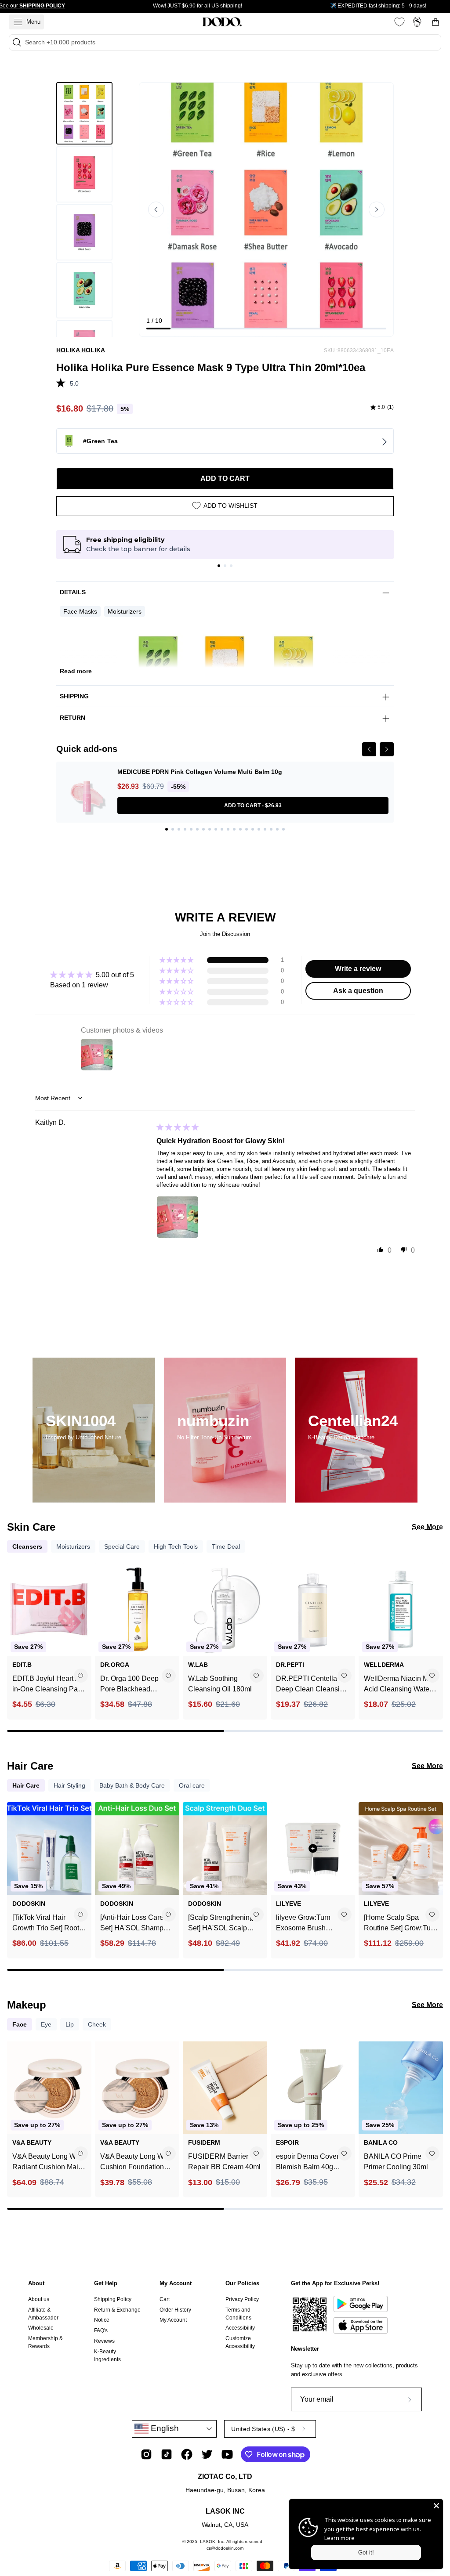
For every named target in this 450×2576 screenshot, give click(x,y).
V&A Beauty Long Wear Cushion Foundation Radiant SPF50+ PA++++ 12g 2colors (137, 2162)
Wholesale (41, 2328)
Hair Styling (69, 1785)
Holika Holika (81, 350)
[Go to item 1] (219, 566)
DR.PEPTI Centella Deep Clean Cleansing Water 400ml (312, 1685)
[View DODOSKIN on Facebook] (187, 2454)
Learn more (339, 2538)
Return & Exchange (117, 2310)
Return (73, 718)
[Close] (436, 2506)
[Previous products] (15, 1632)
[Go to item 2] (225, 566)
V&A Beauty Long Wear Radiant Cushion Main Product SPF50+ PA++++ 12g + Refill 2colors (49, 2162)
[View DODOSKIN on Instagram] (146, 2454)
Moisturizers (125, 611)
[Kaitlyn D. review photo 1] (178, 1217)
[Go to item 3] (231, 566)
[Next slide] (377, 210)
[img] (382, 408)
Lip (70, 2024)
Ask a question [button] (358, 991)
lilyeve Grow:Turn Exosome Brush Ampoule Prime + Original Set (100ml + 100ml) (309, 1924)
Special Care (122, 1546)
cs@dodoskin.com (225, 2548)
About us (39, 2299)
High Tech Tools (176, 1546)
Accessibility (240, 2328)
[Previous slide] (156, 210)
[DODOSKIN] (222, 22)
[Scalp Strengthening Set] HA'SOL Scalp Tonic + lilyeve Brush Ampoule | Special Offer (225, 1924)
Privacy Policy (242, 2299)
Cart (165, 2299)
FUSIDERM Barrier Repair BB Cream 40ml (224, 2162)
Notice (102, 2320)
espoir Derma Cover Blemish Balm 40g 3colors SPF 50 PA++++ (307, 2162)
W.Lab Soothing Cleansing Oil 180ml (220, 1684)
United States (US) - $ (263, 2429)
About (36, 2283)
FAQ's (101, 2330)
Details (73, 592)
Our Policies (242, 2283)
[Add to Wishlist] (80, 1676)
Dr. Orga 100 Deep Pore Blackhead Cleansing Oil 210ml (132, 1685)
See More (427, 1527)
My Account (176, 2283)
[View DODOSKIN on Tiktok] (167, 2454)
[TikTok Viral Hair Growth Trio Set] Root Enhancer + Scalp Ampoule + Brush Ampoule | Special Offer (49, 1924)
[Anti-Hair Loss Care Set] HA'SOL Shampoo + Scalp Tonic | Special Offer (136, 1924)
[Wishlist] (399, 22)
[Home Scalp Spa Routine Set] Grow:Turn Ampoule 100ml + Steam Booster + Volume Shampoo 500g (401, 1924)
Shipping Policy (113, 2299)
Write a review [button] (358, 969)
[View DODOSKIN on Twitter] (207, 2454)
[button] (63, 382)
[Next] (387, 749)
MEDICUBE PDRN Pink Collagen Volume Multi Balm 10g (200, 772)
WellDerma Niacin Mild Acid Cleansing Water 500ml (400, 1685)
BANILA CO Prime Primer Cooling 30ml (396, 2162)
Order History (175, 2310)
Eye (46, 2024)
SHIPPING (74, 696)
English (164, 2428)
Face (20, 2024)
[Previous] (369, 749)
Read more (76, 671)
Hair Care (26, 1785)
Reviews (104, 2341)
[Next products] (435, 1632)
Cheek (97, 2024)
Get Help (106, 2283)
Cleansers (27, 1546)
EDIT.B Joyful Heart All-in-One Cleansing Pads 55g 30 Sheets (49, 1685)
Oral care (192, 1785)
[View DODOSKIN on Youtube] (227, 2454)
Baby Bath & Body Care (132, 1785)
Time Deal (226, 1546)
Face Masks (80, 611)
